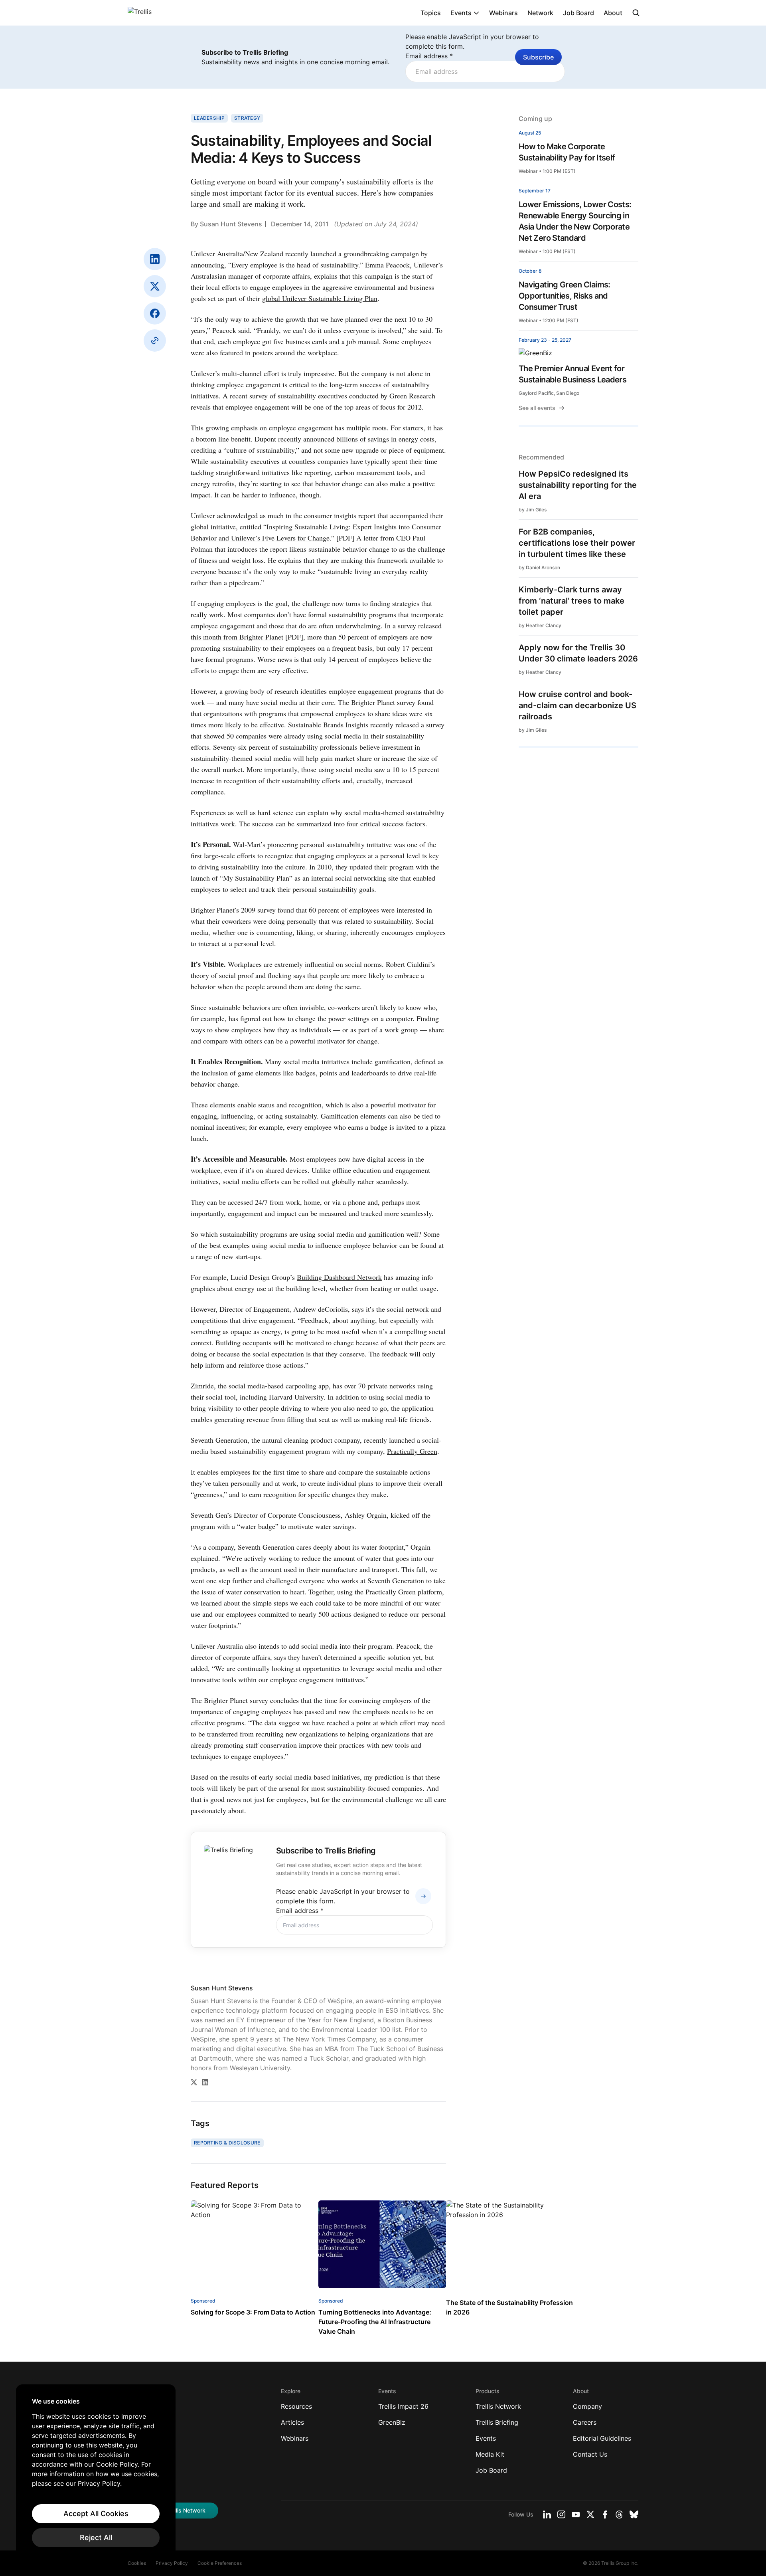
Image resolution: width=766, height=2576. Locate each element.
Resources (296, 2406)
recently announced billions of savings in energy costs (356, 439)
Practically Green (412, 1451)
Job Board (578, 13)
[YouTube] (576, 2515)
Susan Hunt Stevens (231, 224)
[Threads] (619, 2515)
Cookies (137, 2563)
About (613, 13)
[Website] (155, 341)
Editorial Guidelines (602, 2438)
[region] (96, 2472)
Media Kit (490, 2454)
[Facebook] (155, 313)
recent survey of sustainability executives (288, 396)
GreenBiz (392, 2422)
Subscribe (538, 57)
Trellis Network (498, 2406)
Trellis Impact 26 (403, 2406)
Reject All (96, 2537)
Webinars (503, 13)
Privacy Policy (172, 2563)
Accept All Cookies (96, 2514)
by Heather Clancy (540, 625)
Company (587, 2406)
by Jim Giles (533, 510)
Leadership (209, 118)
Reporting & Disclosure (227, 2143)
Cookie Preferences (220, 2563)
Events (461, 13)
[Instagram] (561, 2515)
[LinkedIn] (155, 259)
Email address (429, 56)
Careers (585, 2422)
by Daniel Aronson (539, 567)
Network (540, 13)
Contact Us (590, 2454)
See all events (537, 408)
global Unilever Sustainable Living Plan (320, 298)
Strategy (247, 118)
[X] (155, 286)
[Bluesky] (634, 2515)
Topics (431, 13)
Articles (292, 2422)
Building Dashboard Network (339, 1277)
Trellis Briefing (497, 2422)
